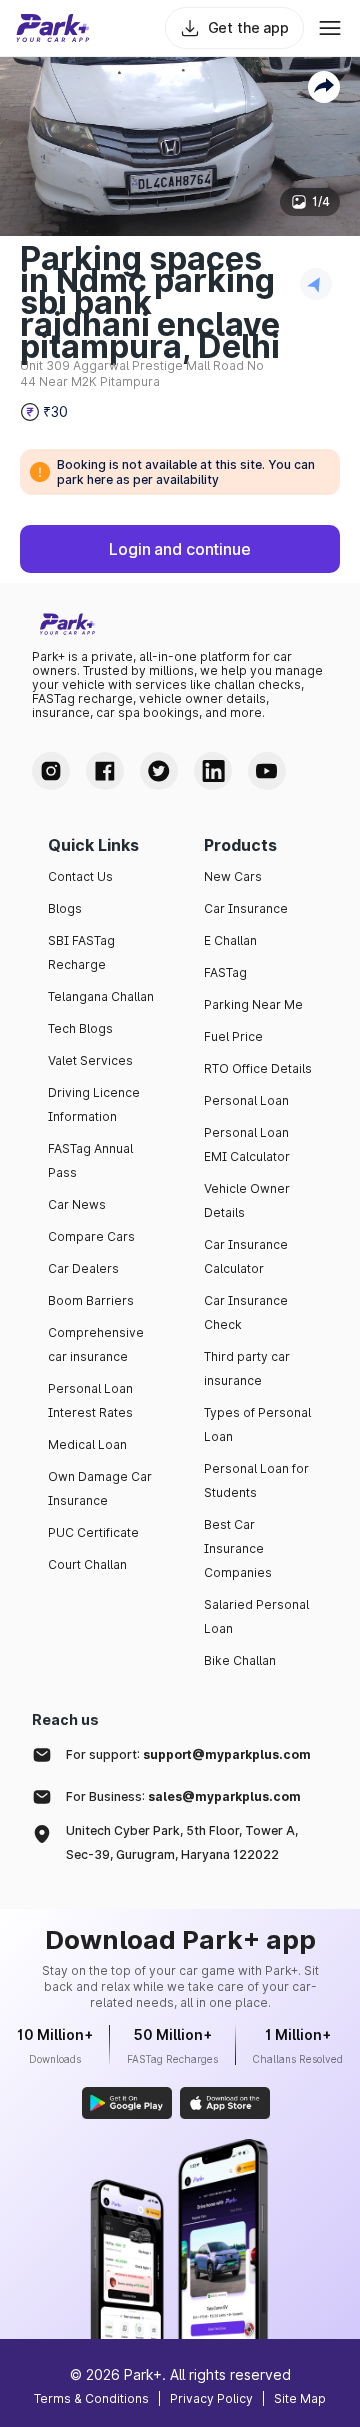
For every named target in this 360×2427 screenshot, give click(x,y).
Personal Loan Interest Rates (90, 1400)
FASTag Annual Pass (90, 1160)
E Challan (230, 940)
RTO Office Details (258, 1068)
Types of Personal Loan (257, 1424)
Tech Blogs (80, 1028)
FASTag (225, 972)
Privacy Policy (211, 2398)
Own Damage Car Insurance (100, 1488)
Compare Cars (91, 1236)
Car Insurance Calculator (246, 1256)
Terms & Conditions (91, 2398)
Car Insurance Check (246, 1312)
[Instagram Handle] (51, 771)
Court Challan (87, 1564)
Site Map (300, 2398)
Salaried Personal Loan (256, 1616)
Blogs (65, 908)
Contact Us (80, 876)
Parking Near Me (253, 1004)
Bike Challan (240, 1660)
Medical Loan (87, 1444)
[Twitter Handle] (159, 771)
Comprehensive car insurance (96, 1344)
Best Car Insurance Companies (238, 1548)
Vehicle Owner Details (247, 1200)
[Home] (53, 28)
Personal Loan (246, 1100)
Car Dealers (83, 1268)
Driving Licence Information (94, 1104)
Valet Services (90, 1060)
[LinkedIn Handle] (213, 771)
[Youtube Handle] (267, 771)
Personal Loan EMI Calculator (247, 1144)
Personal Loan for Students (256, 1480)
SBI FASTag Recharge (81, 952)
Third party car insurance (247, 1368)
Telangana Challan (101, 996)
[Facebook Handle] (105, 771)
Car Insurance (246, 908)
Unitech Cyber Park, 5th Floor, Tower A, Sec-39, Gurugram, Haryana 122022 (182, 1842)
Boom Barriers (91, 1300)
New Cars (233, 876)
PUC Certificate (93, 1532)
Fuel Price (233, 1036)
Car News (77, 1204)
